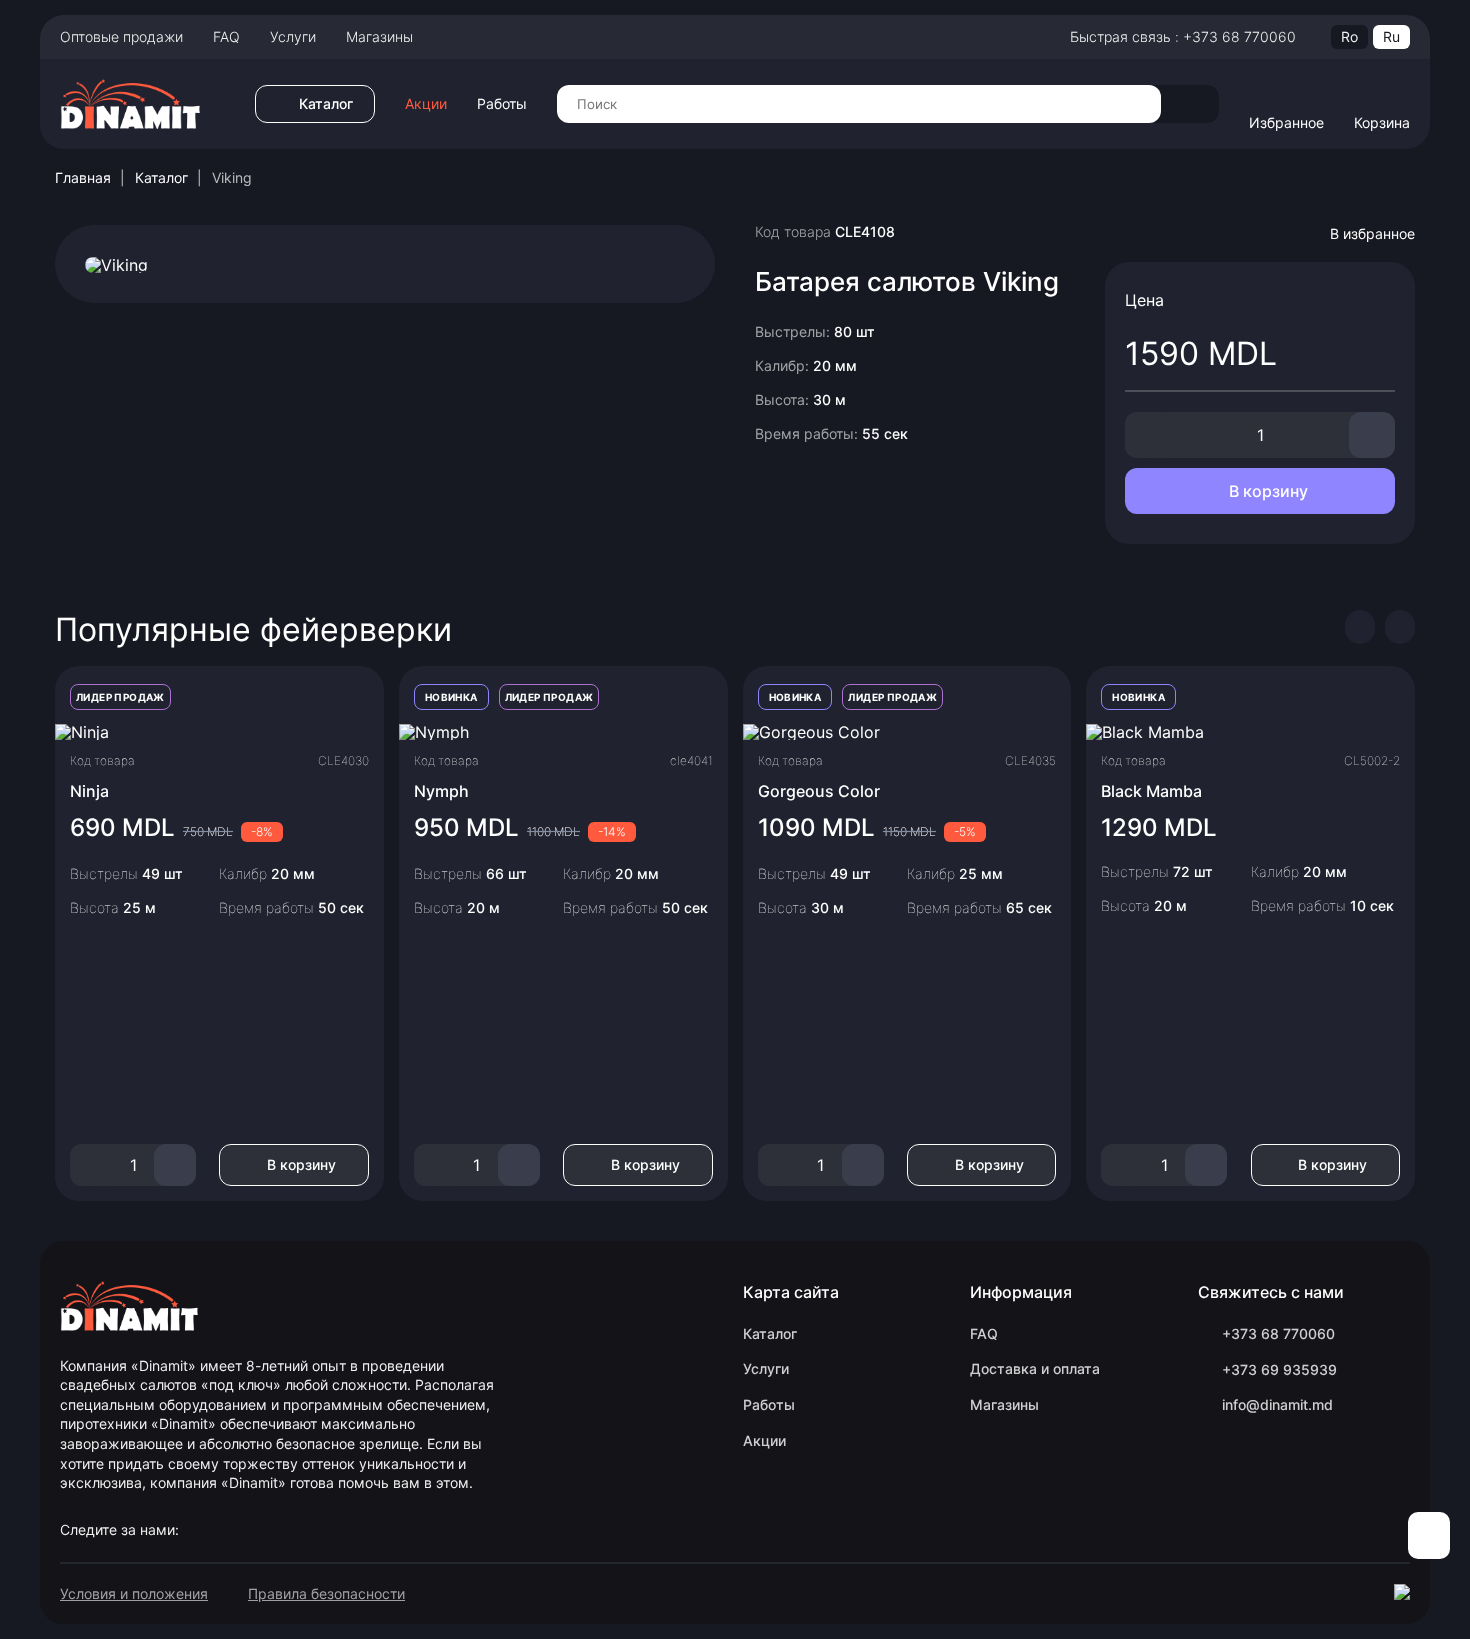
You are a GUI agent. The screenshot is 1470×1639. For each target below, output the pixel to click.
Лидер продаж (120, 697)
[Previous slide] (1360, 627)
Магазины (379, 36)
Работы (502, 104)
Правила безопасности (326, 1593)
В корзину (1266, 491)
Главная (83, 177)
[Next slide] (1400, 627)
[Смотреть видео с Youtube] (116, 263)
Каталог (161, 177)
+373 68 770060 (1278, 1333)
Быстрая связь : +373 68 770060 (1183, 36)
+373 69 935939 (1279, 1369)
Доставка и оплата (1035, 1368)
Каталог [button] (326, 103)
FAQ (226, 36)
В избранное (1372, 233)
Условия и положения (134, 1593)
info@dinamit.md (1277, 1404)
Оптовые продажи (121, 36)
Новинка (451, 697)
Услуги (293, 36)
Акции (426, 104)
